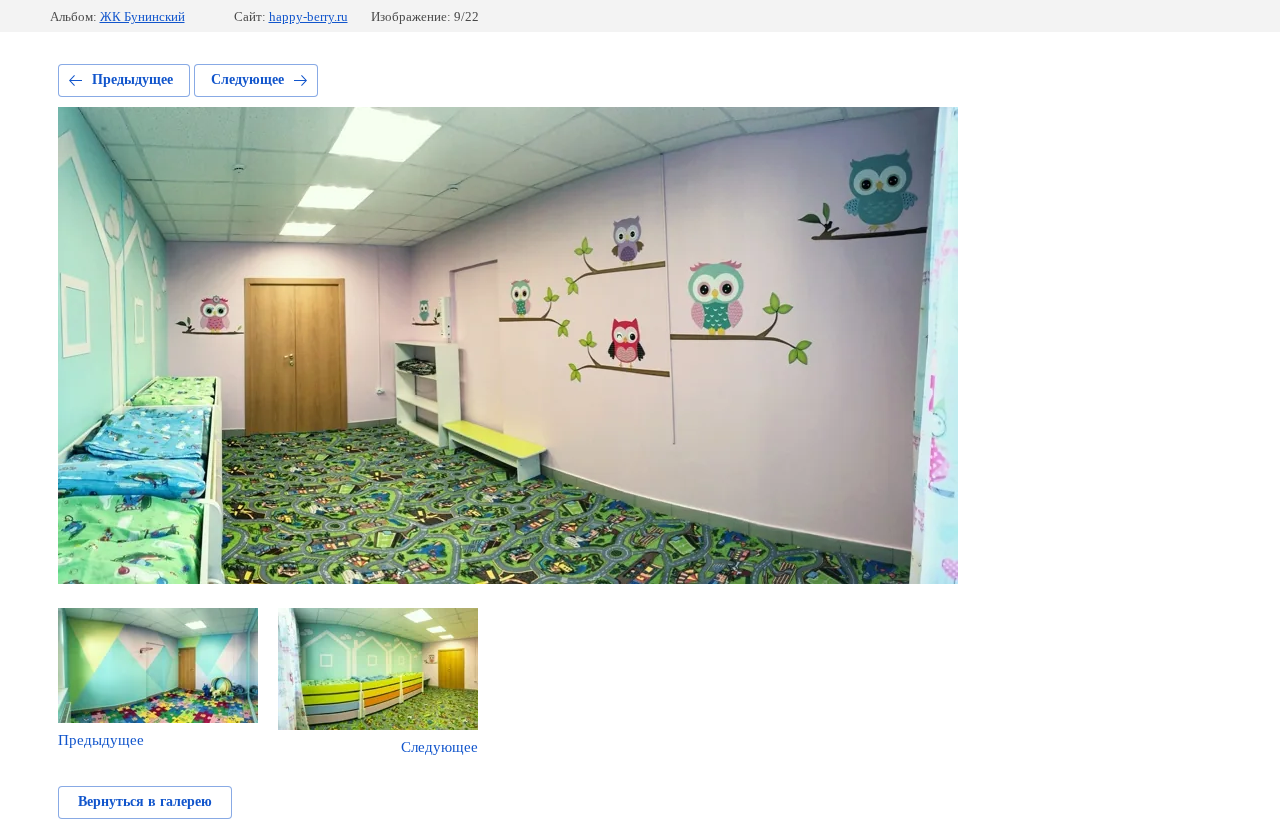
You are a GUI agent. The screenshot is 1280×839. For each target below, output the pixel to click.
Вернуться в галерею (145, 801)
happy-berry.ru (308, 16)
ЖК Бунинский (142, 16)
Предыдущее (132, 79)
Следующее (247, 79)
